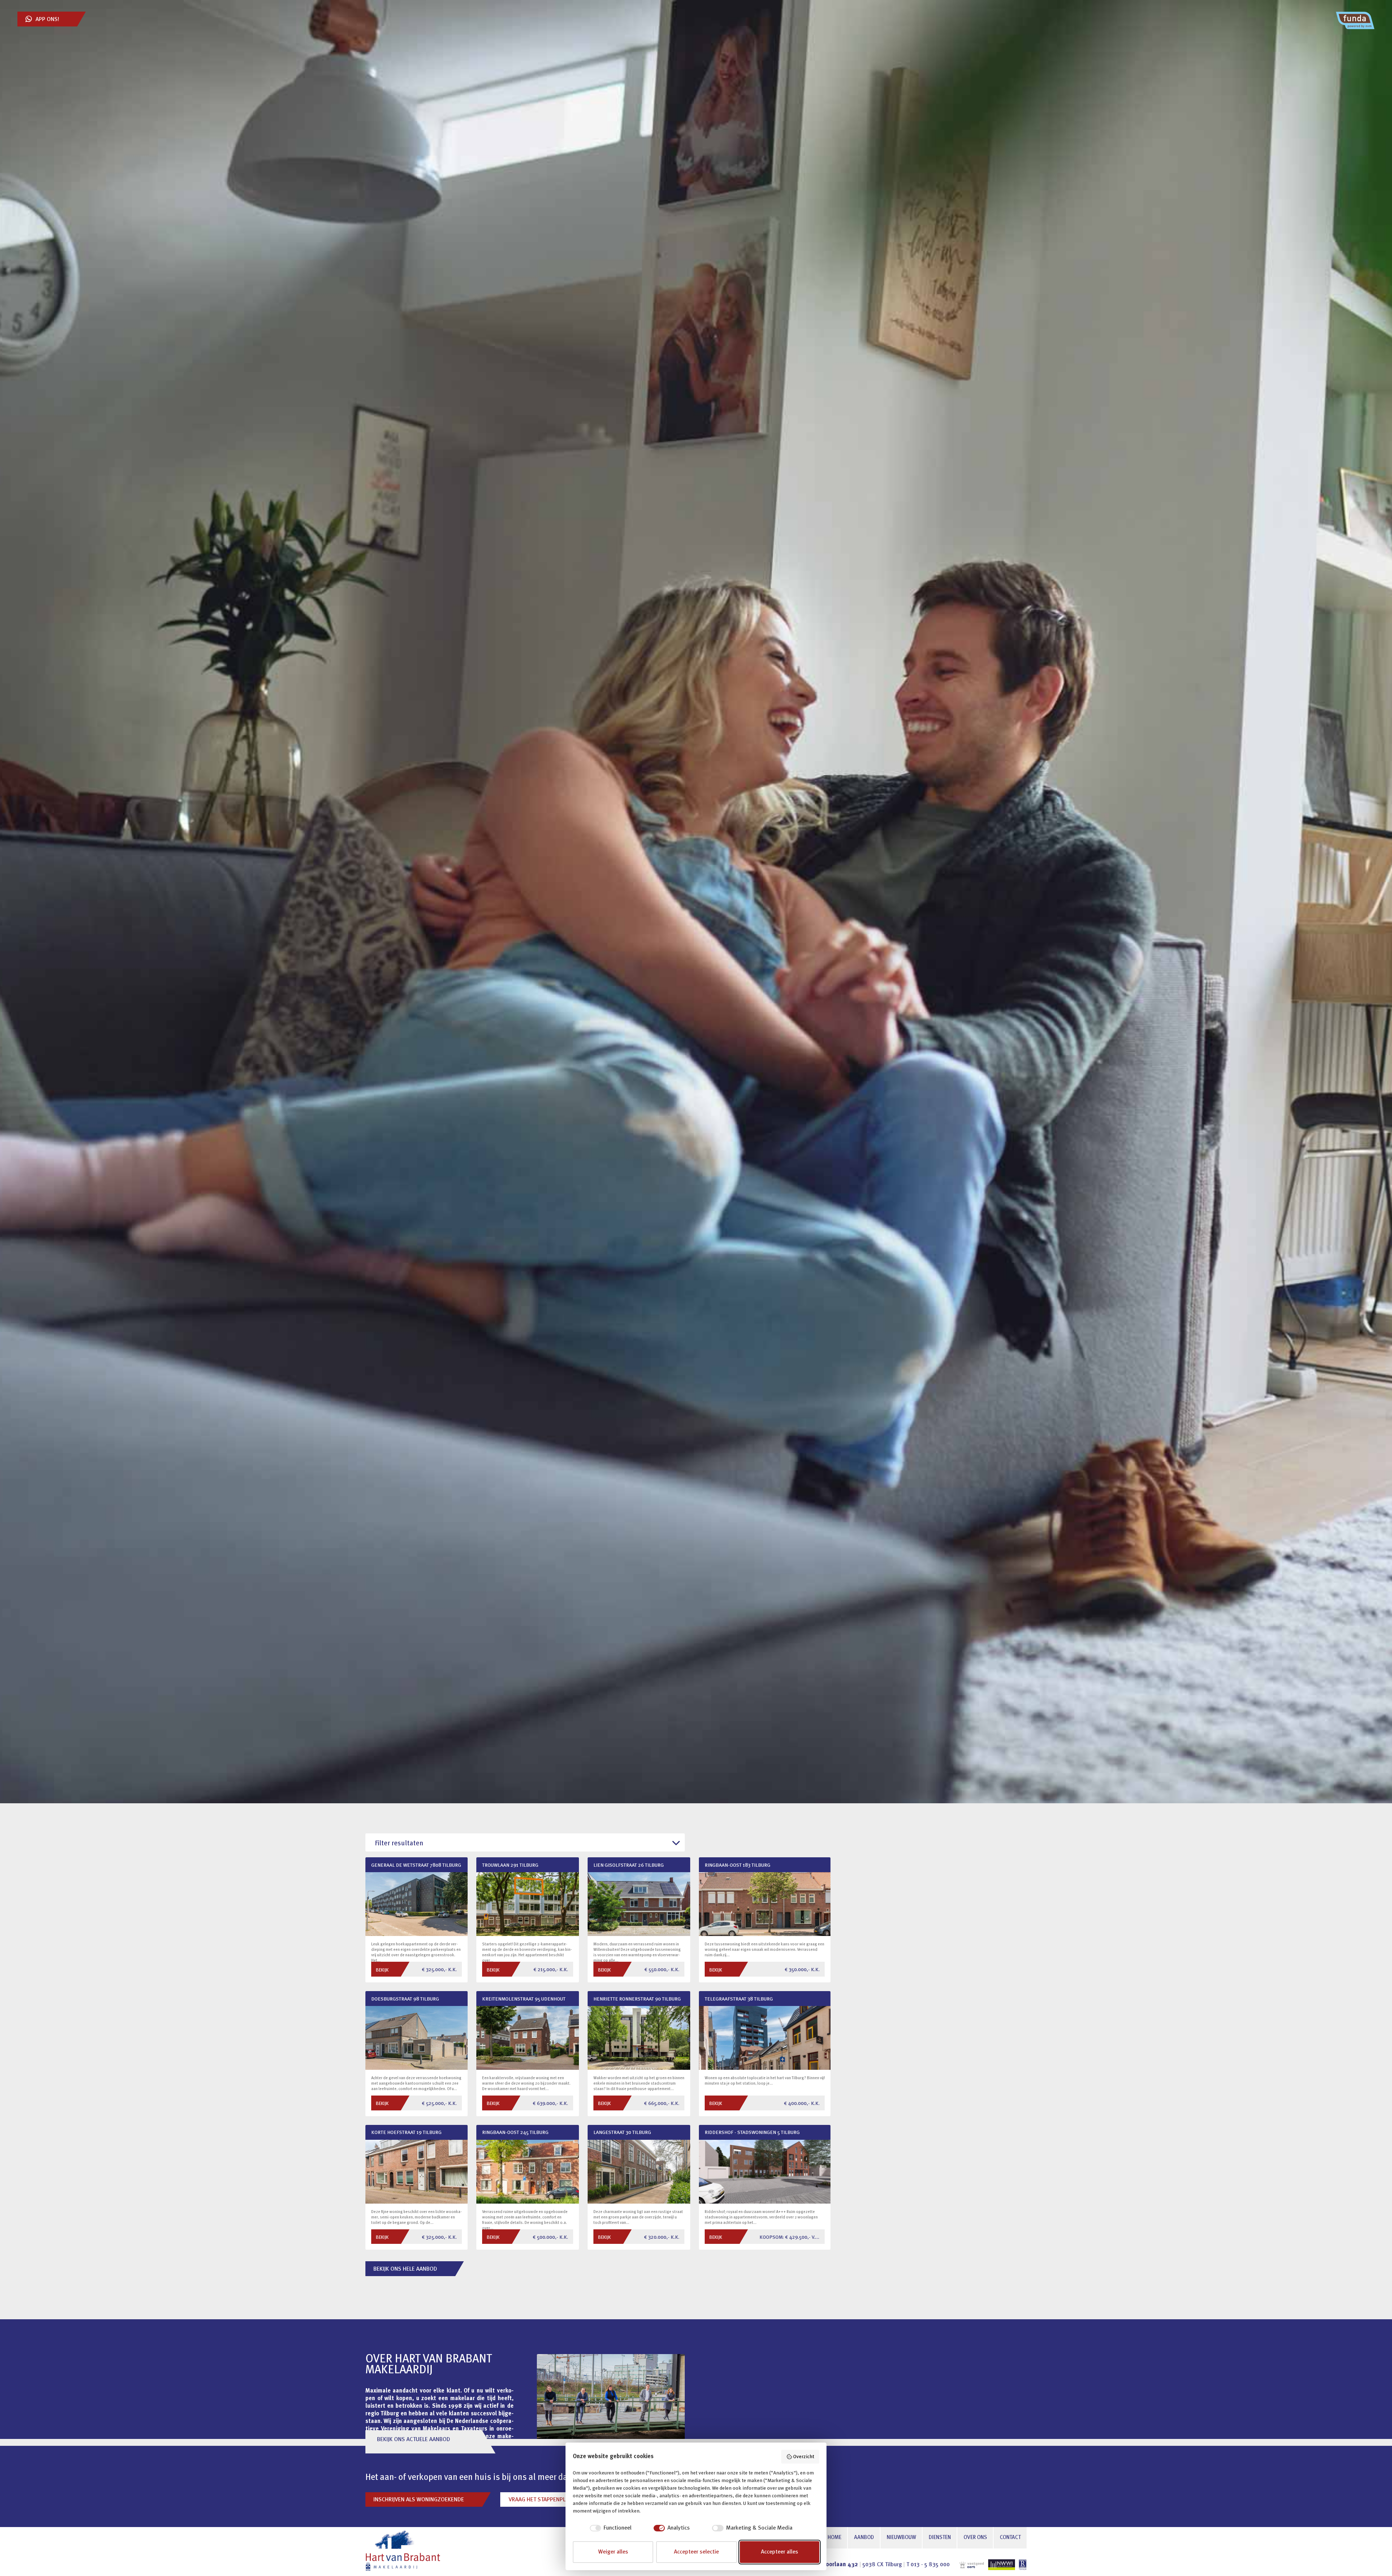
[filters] (525, 1843)
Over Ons (975, 2538)
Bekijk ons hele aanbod (405, 2269)
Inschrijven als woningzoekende (419, 2500)
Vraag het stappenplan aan (546, 2500)
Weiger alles (613, 2552)
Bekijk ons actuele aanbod (414, 2440)
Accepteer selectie (696, 2552)
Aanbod (864, 2538)
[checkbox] (602, 2528)
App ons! (47, 20)
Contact (1010, 2538)
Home (834, 2538)
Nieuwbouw (901, 2538)
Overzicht (804, 2457)
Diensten (940, 2538)
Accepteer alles (780, 2552)
